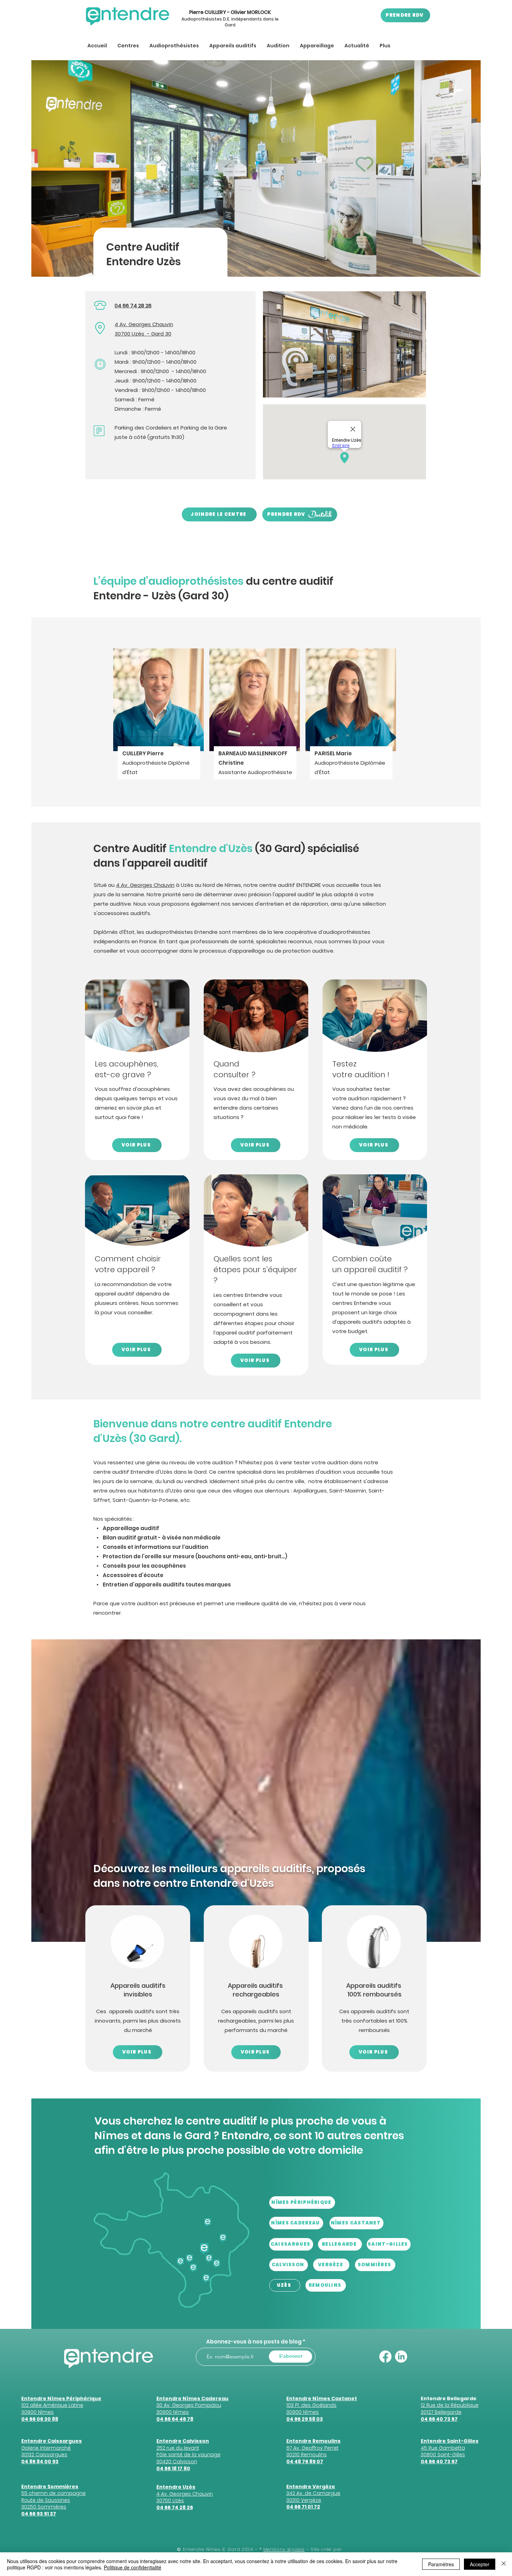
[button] (128, 46)
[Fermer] (504, 2564)
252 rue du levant (178, 2448)
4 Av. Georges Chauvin (144, 324)
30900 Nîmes (173, 2412)
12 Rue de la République (450, 2405)
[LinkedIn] (401, 2357)
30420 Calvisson (177, 2461)
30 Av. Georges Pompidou (189, 2405)
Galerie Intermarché (46, 2448)
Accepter (480, 2564)
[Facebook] (385, 2357)
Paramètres (441, 2564)
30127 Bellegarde (441, 2412)
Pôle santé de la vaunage (188, 2455)
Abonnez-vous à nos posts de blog (254, 2342)
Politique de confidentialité (133, 2567)
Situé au (105, 885)
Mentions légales (284, 2549)
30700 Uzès (129, 334)
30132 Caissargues (44, 2455)
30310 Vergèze (304, 2500)
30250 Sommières (44, 2507)
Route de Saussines (46, 2500)
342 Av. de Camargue (313, 2493)
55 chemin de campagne (53, 2493)
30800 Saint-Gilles (443, 2455)
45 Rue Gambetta (443, 2448)
